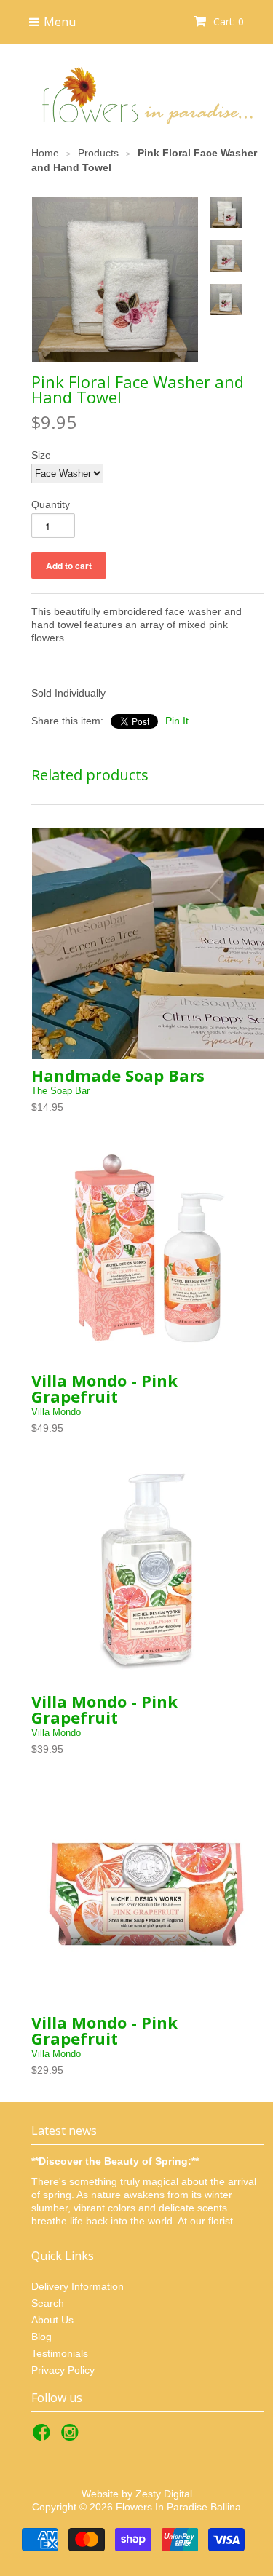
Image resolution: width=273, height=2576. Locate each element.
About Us (52, 2320)
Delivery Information (78, 2286)
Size (41, 455)
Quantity (51, 504)
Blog (41, 2337)
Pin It (177, 721)
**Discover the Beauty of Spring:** (115, 2161)
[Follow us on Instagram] (72, 2437)
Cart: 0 (227, 21)
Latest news (64, 2131)
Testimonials (60, 2353)
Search (48, 2303)
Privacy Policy (63, 2370)
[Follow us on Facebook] (44, 2437)
